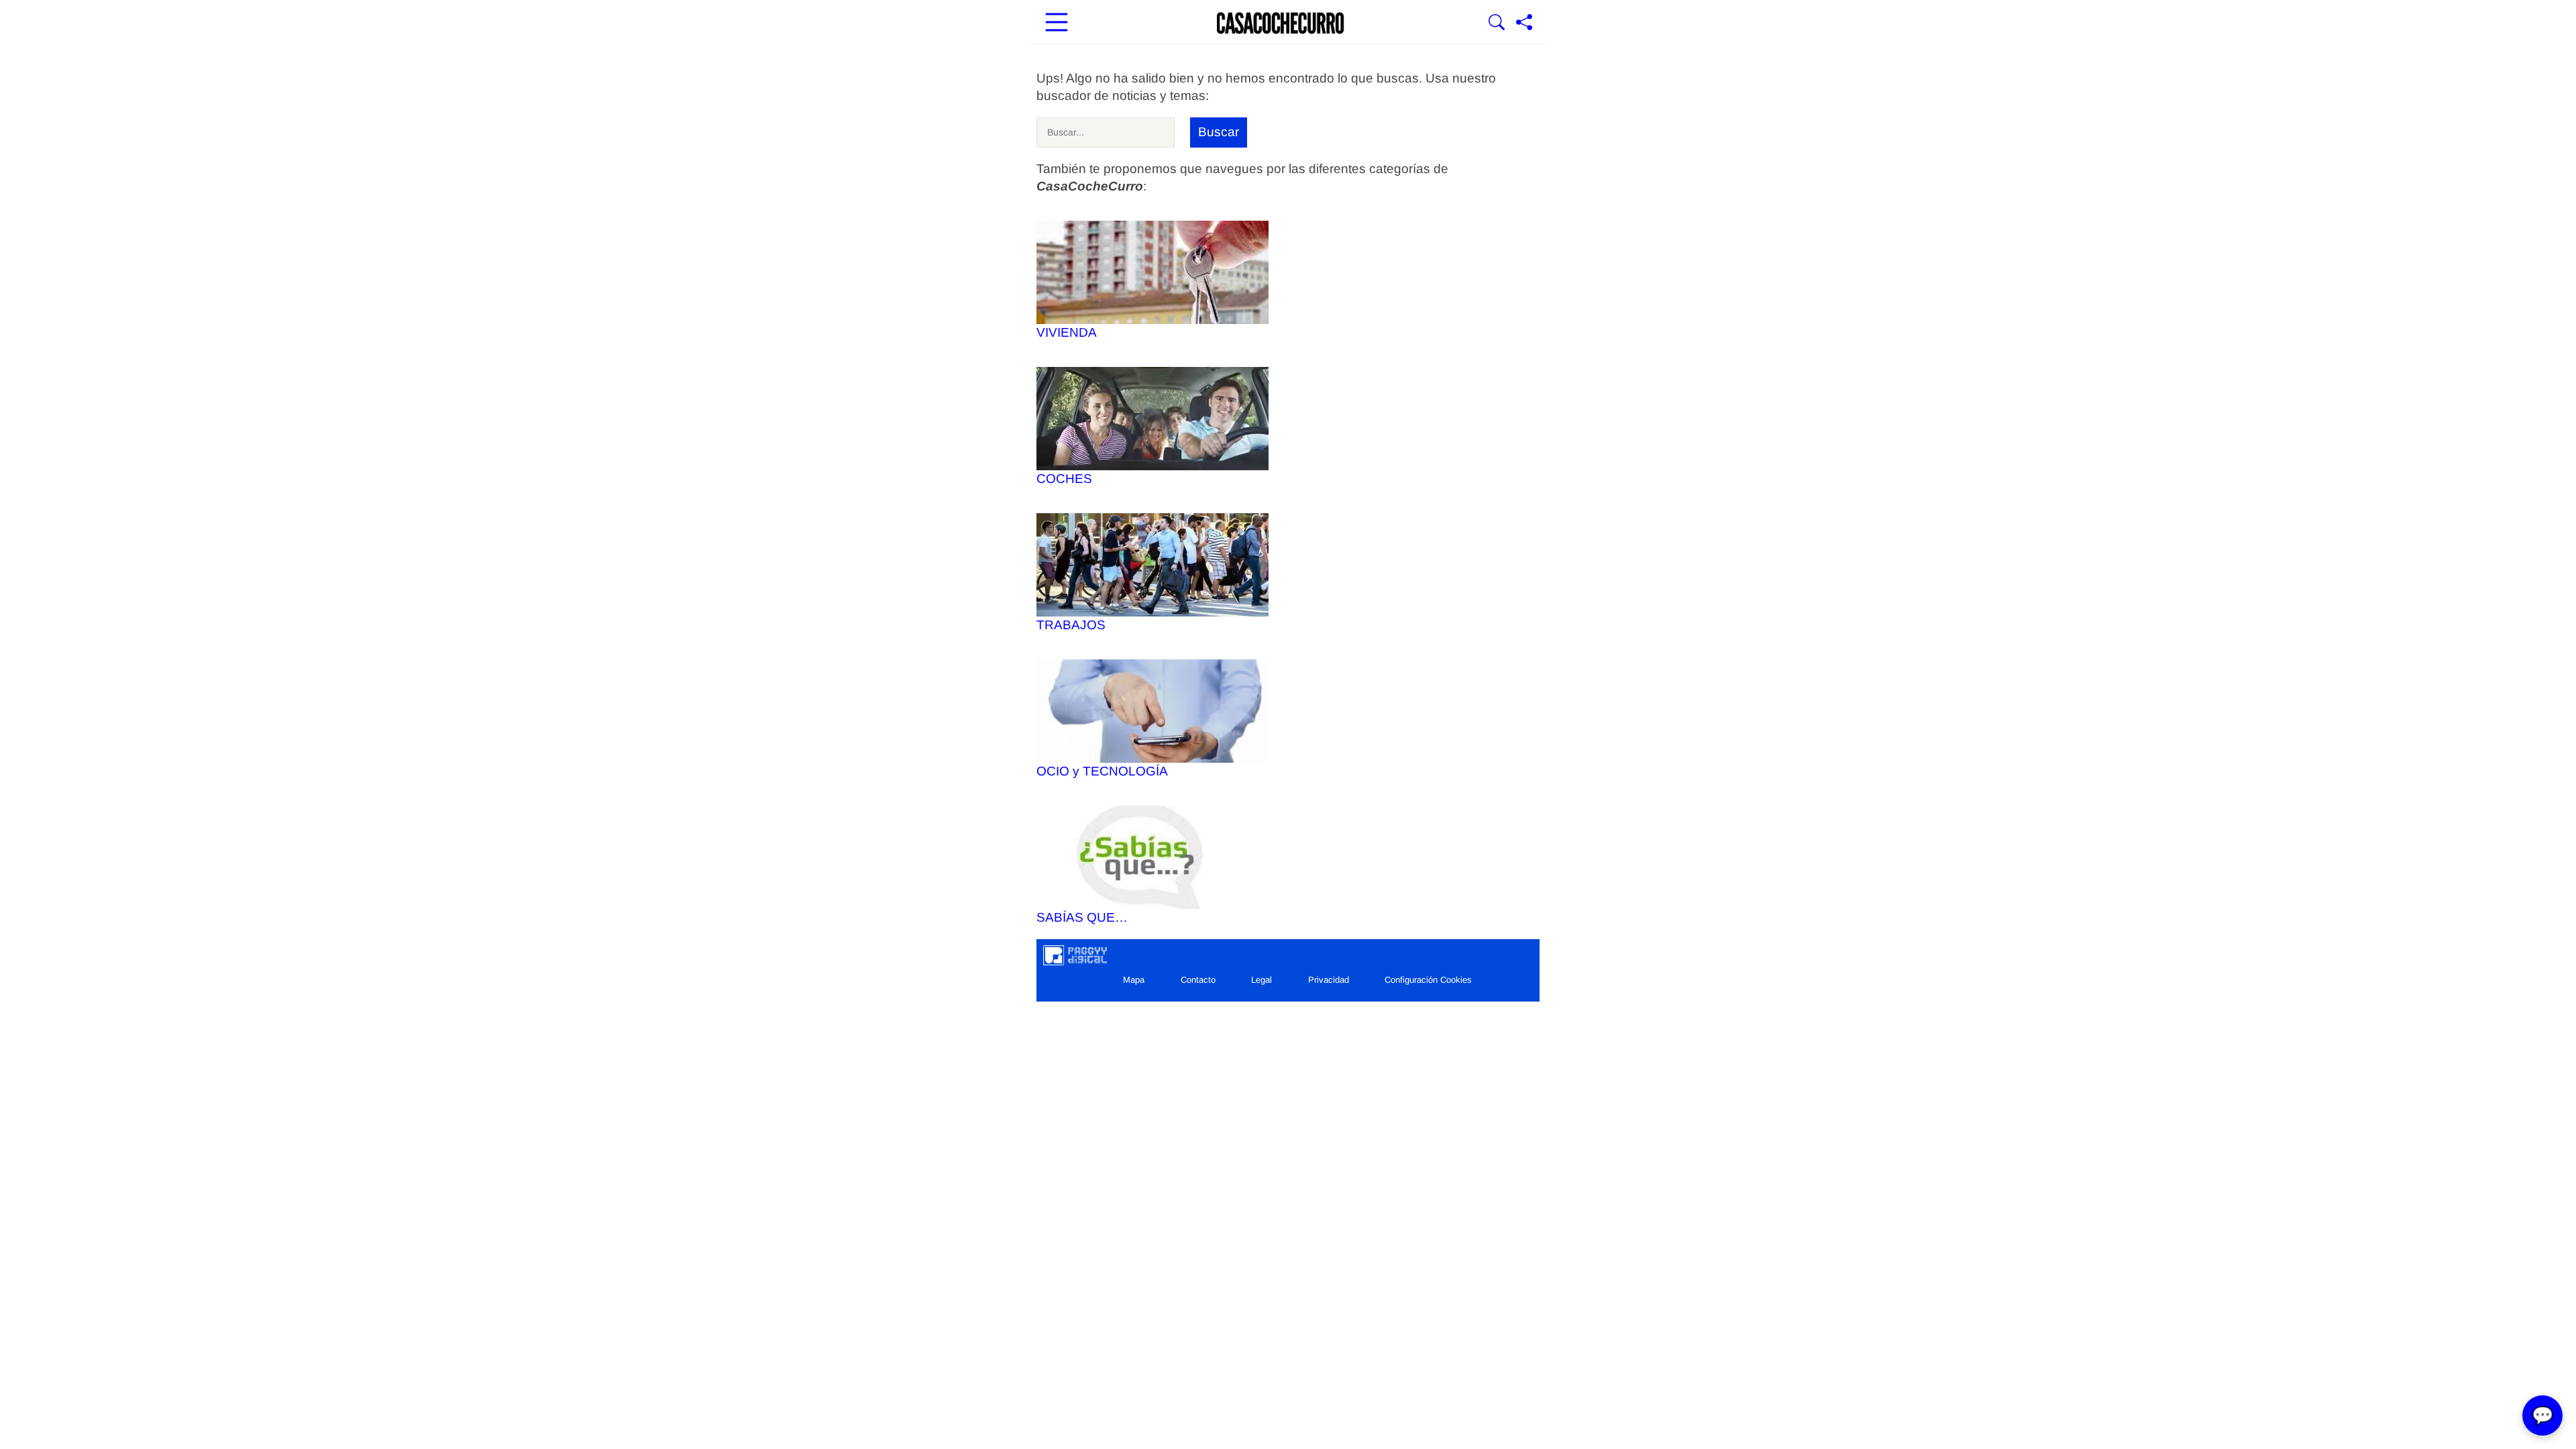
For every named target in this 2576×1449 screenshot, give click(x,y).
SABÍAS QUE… (1082, 917)
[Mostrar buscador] (1497, 23)
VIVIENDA (1067, 332)
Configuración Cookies (1428, 980)
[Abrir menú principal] (1057, 23)
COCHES (1064, 479)
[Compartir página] (1524, 23)
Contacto (1198, 980)
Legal (1262, 980)
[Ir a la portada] (1281, 23)
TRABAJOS (1071, 625)
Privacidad (1329, 980)
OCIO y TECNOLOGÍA (1102, 771)
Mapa (1134, 980)
